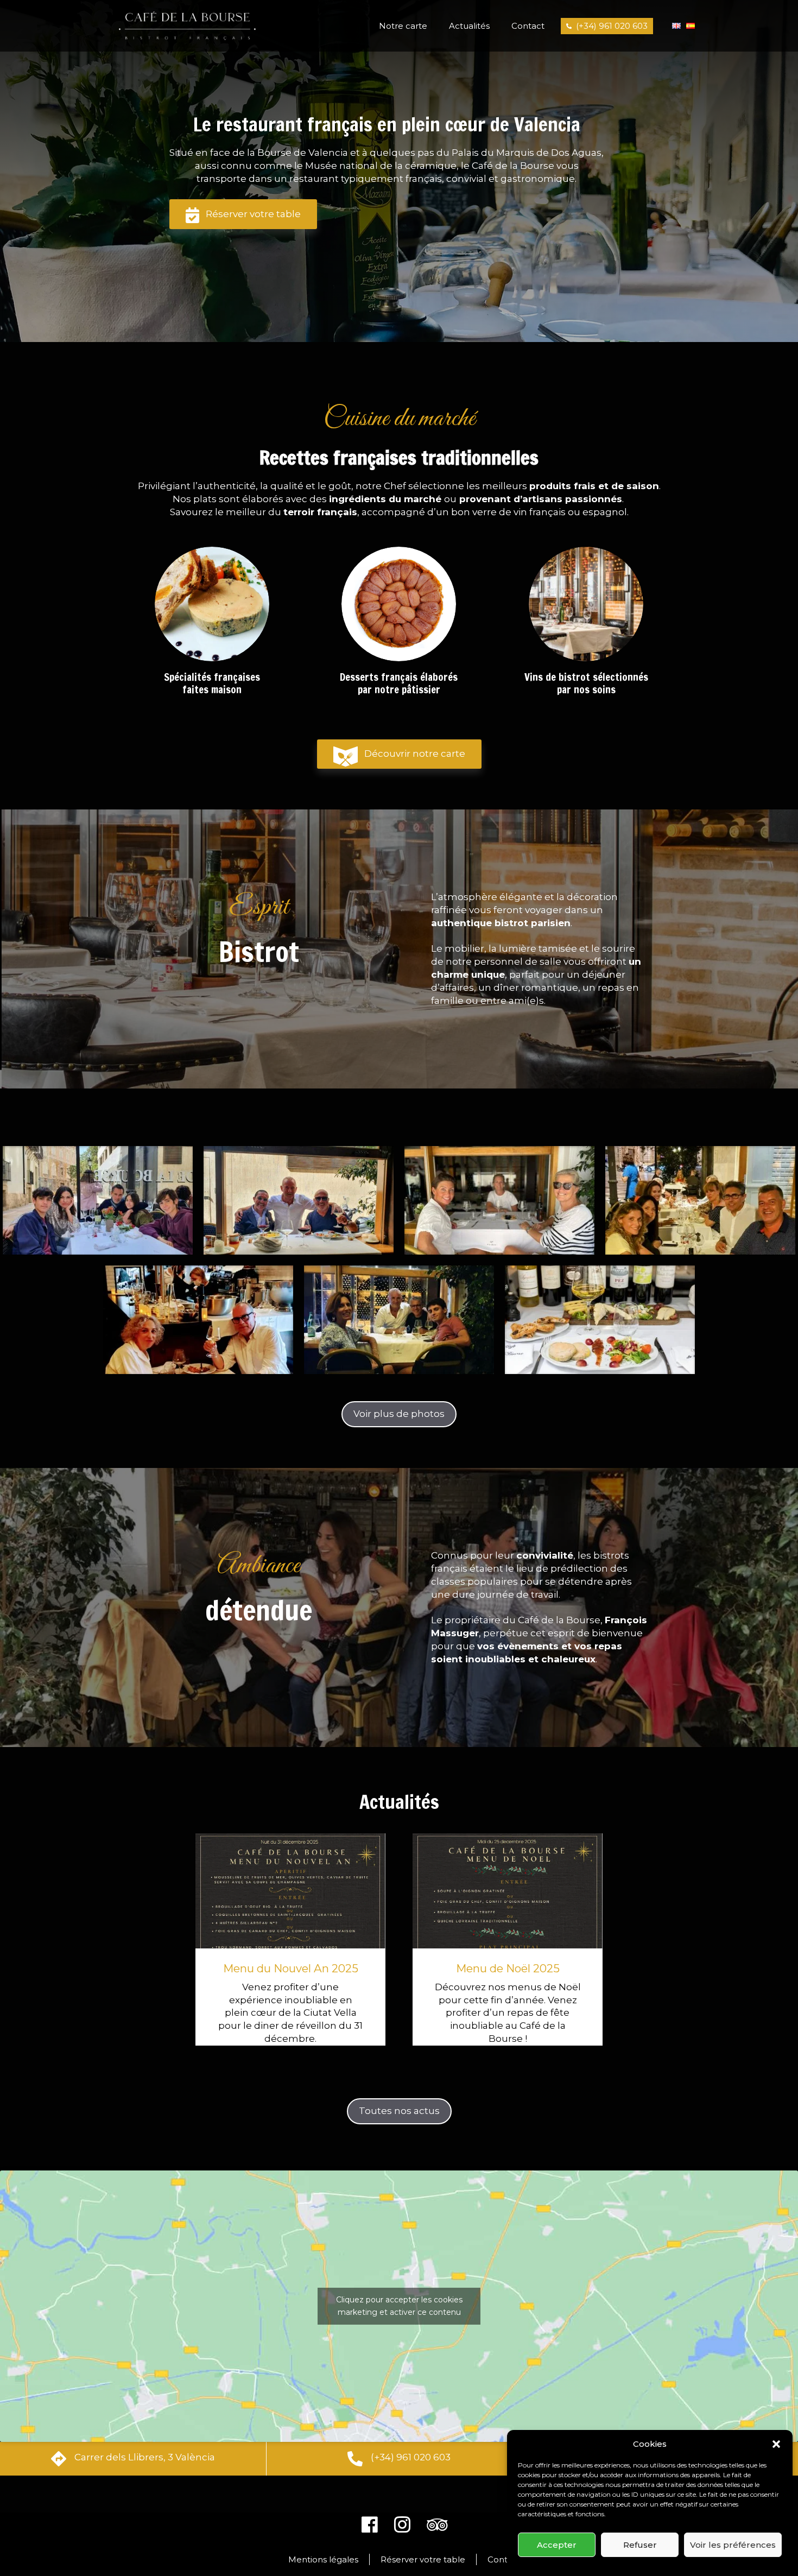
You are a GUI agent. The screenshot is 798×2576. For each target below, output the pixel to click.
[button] (776, 2444)
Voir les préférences (733, 2545)
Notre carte (403, 26)
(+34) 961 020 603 (612, 26)
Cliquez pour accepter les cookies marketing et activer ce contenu (399, 2306)
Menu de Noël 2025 (508, 1969)
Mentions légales (323, 2559)
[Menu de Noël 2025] (508, 1893)
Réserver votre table (253, 214)
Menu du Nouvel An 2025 (291, 1969)
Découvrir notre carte (415, 754)
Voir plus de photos (399, 1414)
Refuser (640, 2545)
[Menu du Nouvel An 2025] (290, 1893)
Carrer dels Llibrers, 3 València (145, 2457)
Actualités (469, 26)
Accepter (557, 2545)
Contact (528, 26)
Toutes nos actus (399, 2111)
